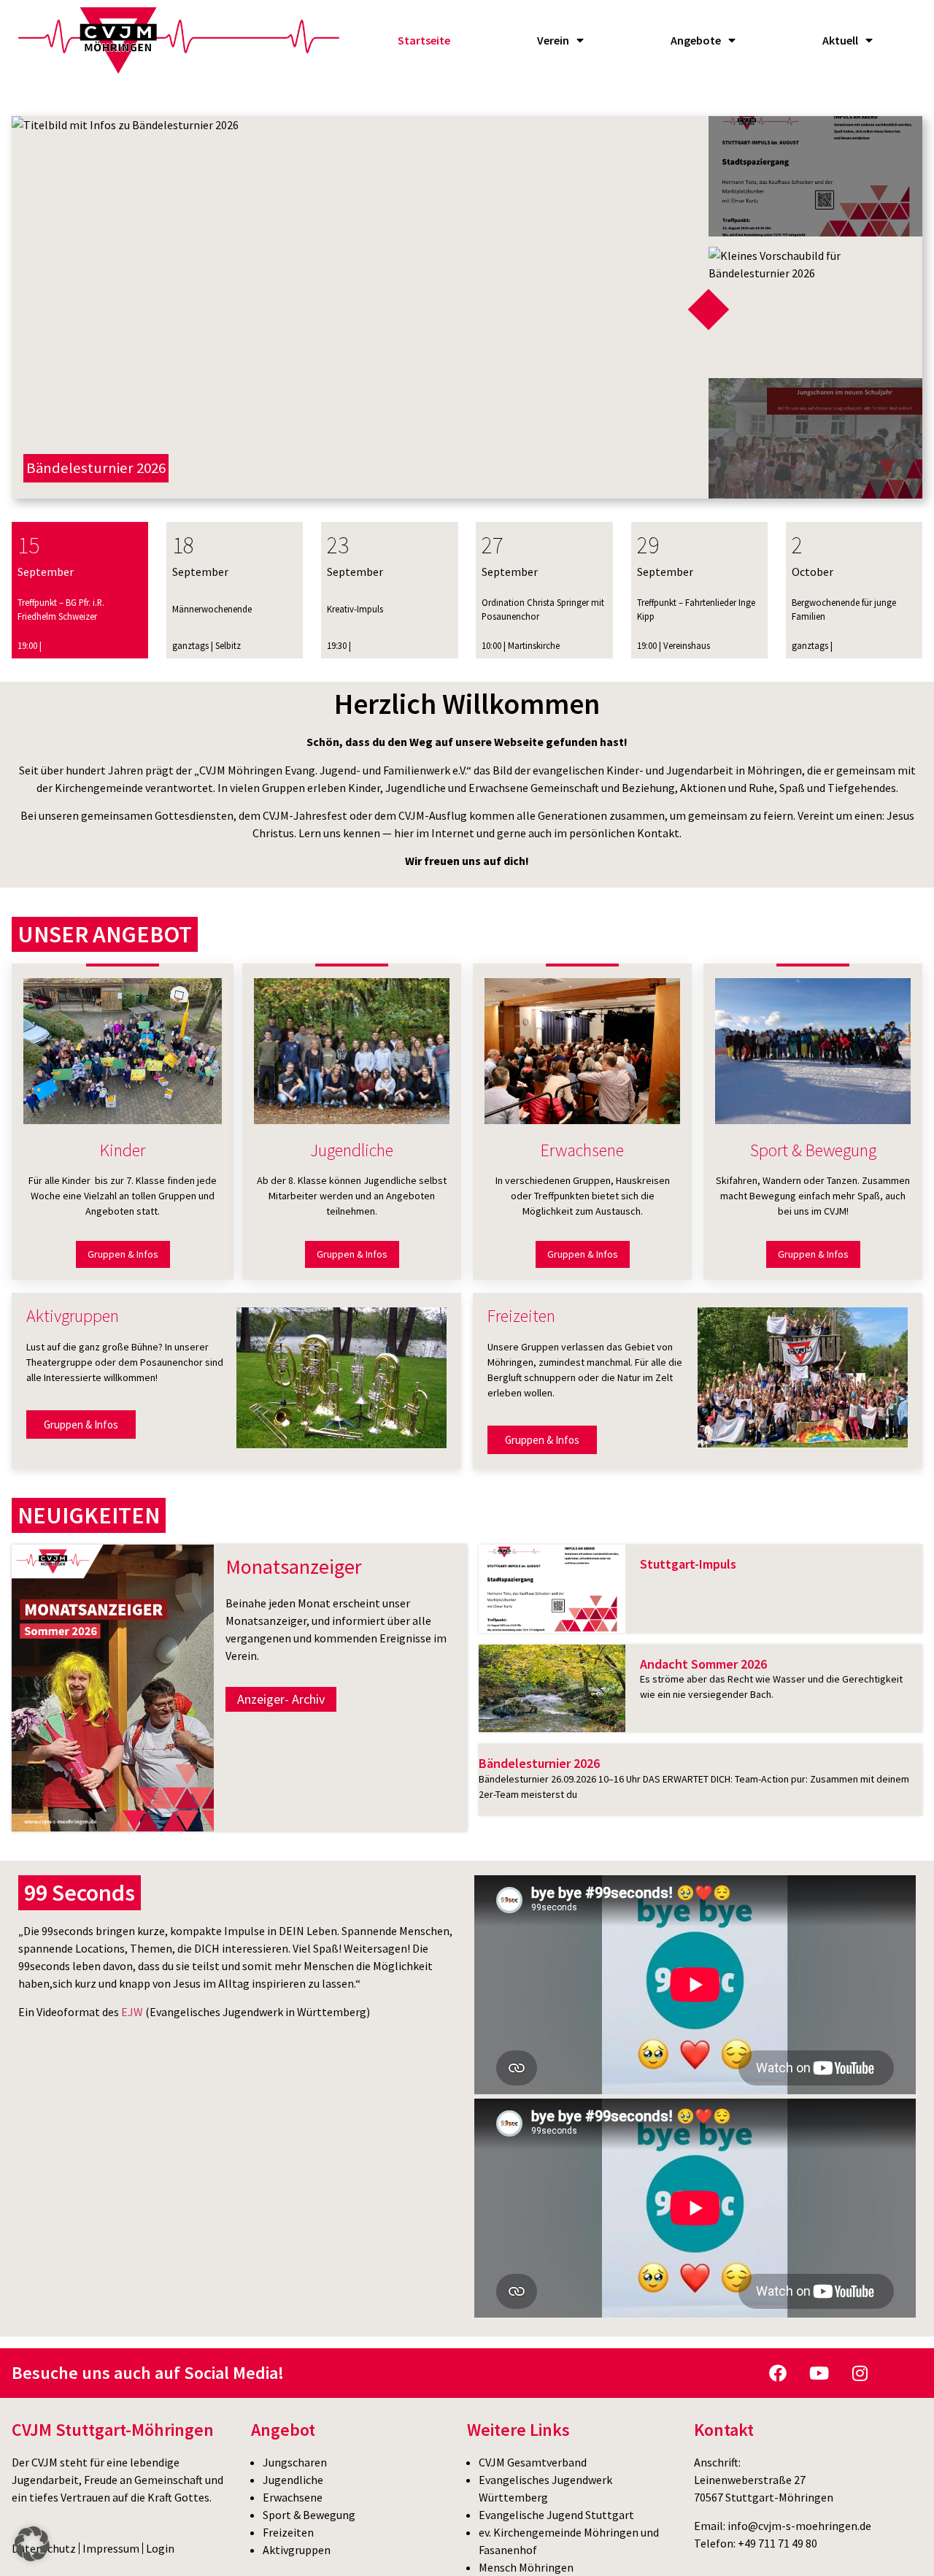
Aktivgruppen (297, 2550)
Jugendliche (293, 2480)
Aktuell (840, 40)
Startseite (424, 40)
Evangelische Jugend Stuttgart (556, 2515)
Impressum (111, 2548)
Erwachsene (293, 2497)
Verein (553, 40)
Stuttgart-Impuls (688, 1564)
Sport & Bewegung (309, 2515)
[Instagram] (860, 2373)
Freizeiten (288, 2532)
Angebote (696, 40)
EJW (132, 2012)
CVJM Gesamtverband (533, 2462)
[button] (32, 2544)
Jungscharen (295, 2462)
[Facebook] (778, 2373)
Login (160, 2548)
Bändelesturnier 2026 (539, 1763)
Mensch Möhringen (526, 2567)
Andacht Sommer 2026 (703, 1664)
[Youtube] (819, 2373)
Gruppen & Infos (123, 1254)
